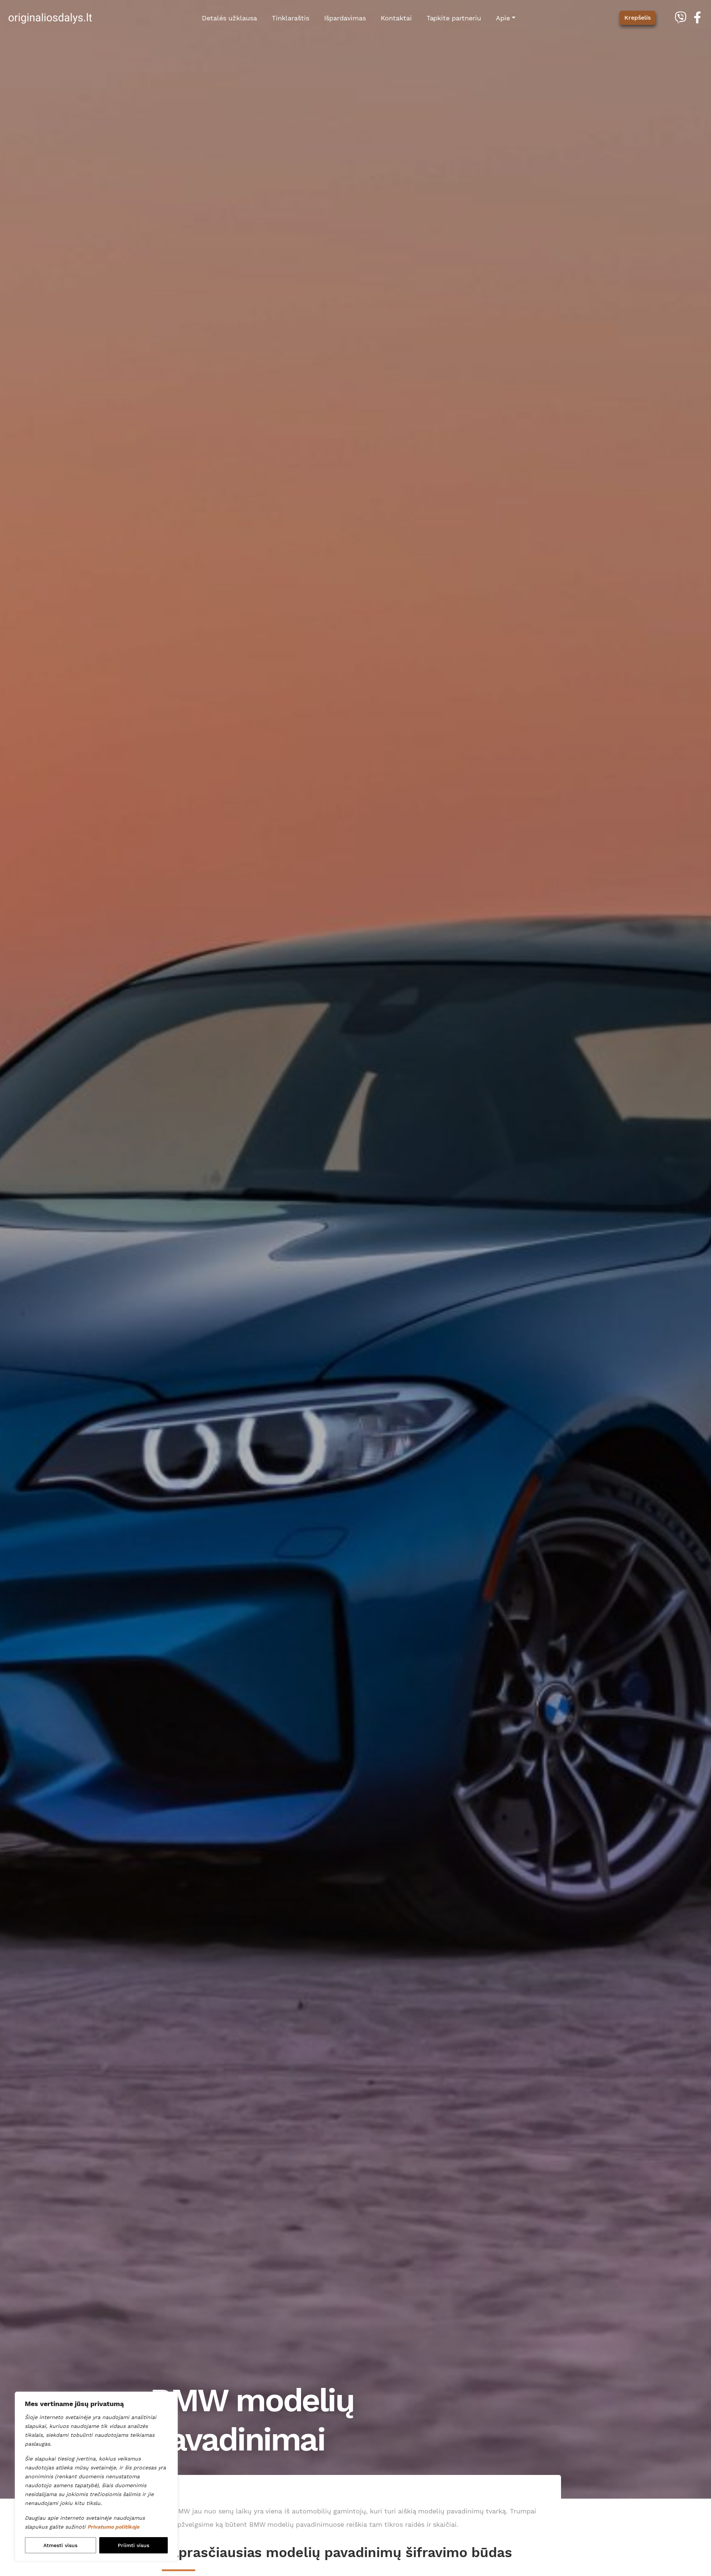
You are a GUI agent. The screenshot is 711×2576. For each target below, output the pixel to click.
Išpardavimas (345, 18)
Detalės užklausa (229, 18)
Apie (503, 18)
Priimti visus (133, 2545)
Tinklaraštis (291, 18)
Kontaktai (396, 18)
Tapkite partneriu (454, 18)
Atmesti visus (60, 2545)
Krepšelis (637, 18)
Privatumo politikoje (113, 2527)
